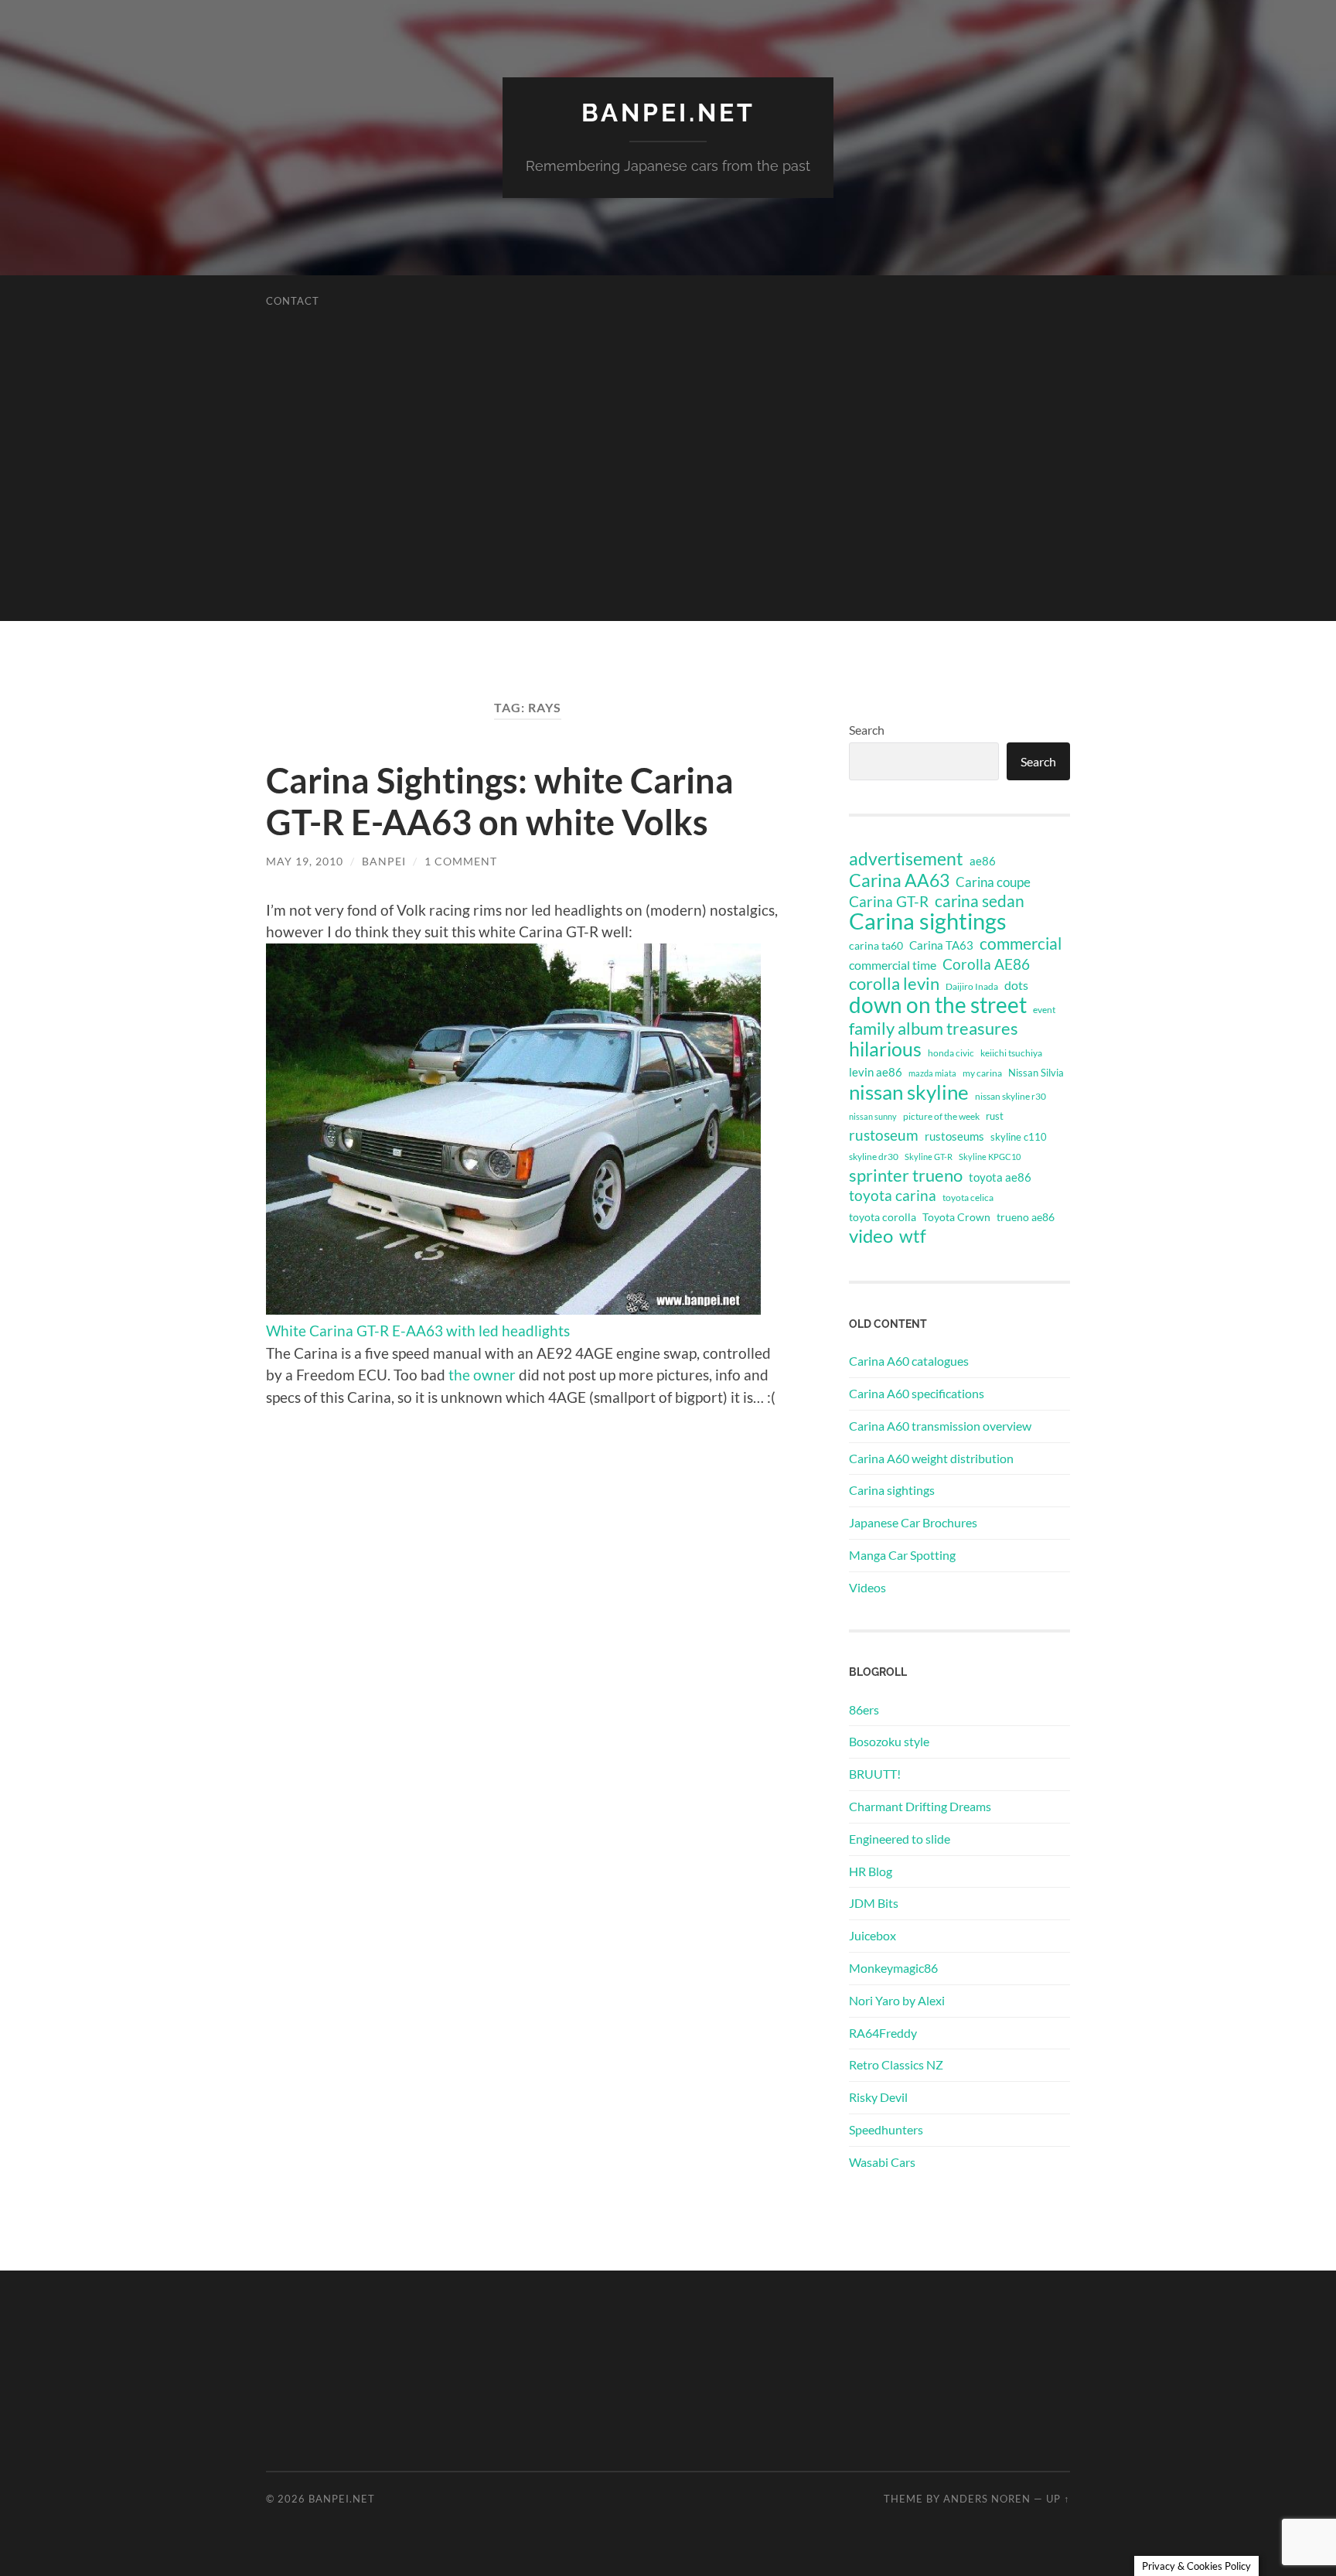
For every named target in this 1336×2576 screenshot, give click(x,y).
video (871, 1236)
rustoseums (954, 1136)
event (1044, 1010)
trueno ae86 (1026, 1217)
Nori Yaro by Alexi (897, 2000)
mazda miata (932, 1073)
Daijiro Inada (972, 986)
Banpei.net (668, 113)
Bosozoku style (889, 1741)
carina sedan (980, 901)
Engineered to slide (900, 1839)
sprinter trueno (906, 1175)
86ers (864, 1709)
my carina (982, 1073)
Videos (867, 1587)
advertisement (906, 859)
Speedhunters (886, 2129)
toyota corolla (883, 1217)
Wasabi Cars (882, 2162)
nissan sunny (873, 1116)
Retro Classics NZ (896, 2064)
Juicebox (872, 1935)
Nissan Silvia (1036, 1073)
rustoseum (884, 1135)
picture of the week (941, 1116)
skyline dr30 (874, 1157)
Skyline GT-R (929, 1157)
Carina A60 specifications (917, 1393)
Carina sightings (928, 921)
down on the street (938, 1005)
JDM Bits (874, 1903)
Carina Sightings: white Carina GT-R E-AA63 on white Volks (500, 801)
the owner (482, 1375)
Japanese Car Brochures (913, 1522)
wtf (913, 1236)
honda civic (951, 1053)
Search (867, 730)
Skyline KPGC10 (990, 1157)
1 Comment (461, 861)
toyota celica (968, 1198)
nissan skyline (909, 1092)
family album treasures (934, 1029)
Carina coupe (993, 882)
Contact (293, 301)
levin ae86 (876, 1072)
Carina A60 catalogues (909, 1361)
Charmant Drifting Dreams (920, 1806)
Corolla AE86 (986, 964)
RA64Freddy (883, 2033)
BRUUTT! (875, 1774)
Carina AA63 (899, 880)
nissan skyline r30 (1011, 1096)
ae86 (983, 861)
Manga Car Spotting (902, 1555)
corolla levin (894, 984)
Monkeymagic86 (893, 1968)
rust (995, 1116)
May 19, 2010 (305, 861)
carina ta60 (876, 945)
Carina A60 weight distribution (931, 1458)
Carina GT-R (889, 902)
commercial (1021, 943)
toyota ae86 (1000, 1177)
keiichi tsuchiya (1011, 1053)
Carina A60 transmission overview (940, 1426)
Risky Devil (878, 2097)
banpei (384, 861)
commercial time (893, 965)
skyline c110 (1019, 1137)
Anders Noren (987, 2499)
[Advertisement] (668, 513)
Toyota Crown (956, 1217)
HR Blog (871, 1871)
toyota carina (893, 1195)
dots (1016, 985)
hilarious (885, 1049)
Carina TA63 (941, 945)
